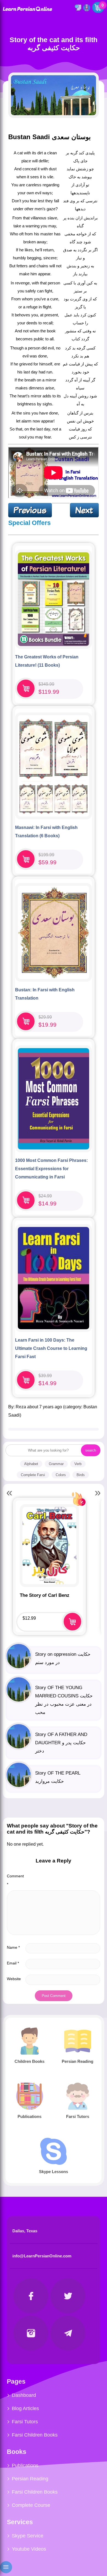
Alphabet (31, 1464)
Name (13, 1947)
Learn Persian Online (27, 9)
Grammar (56, 1464)
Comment (15, 1880)
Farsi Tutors (25, 2422)
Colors (61, 1475)
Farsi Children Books (35, 2435)
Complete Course (31, 2505)
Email (13, 1963)
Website (14, 1979)
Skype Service (28, 2536)
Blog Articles (25, 2408)
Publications (25, 2465)
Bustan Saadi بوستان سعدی (50, 137)
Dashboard (24, 2395)
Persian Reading (30, 2479)
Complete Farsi (33, 1475)
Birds (81, 1475)
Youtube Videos (29, 2549)
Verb (78, 1464)
